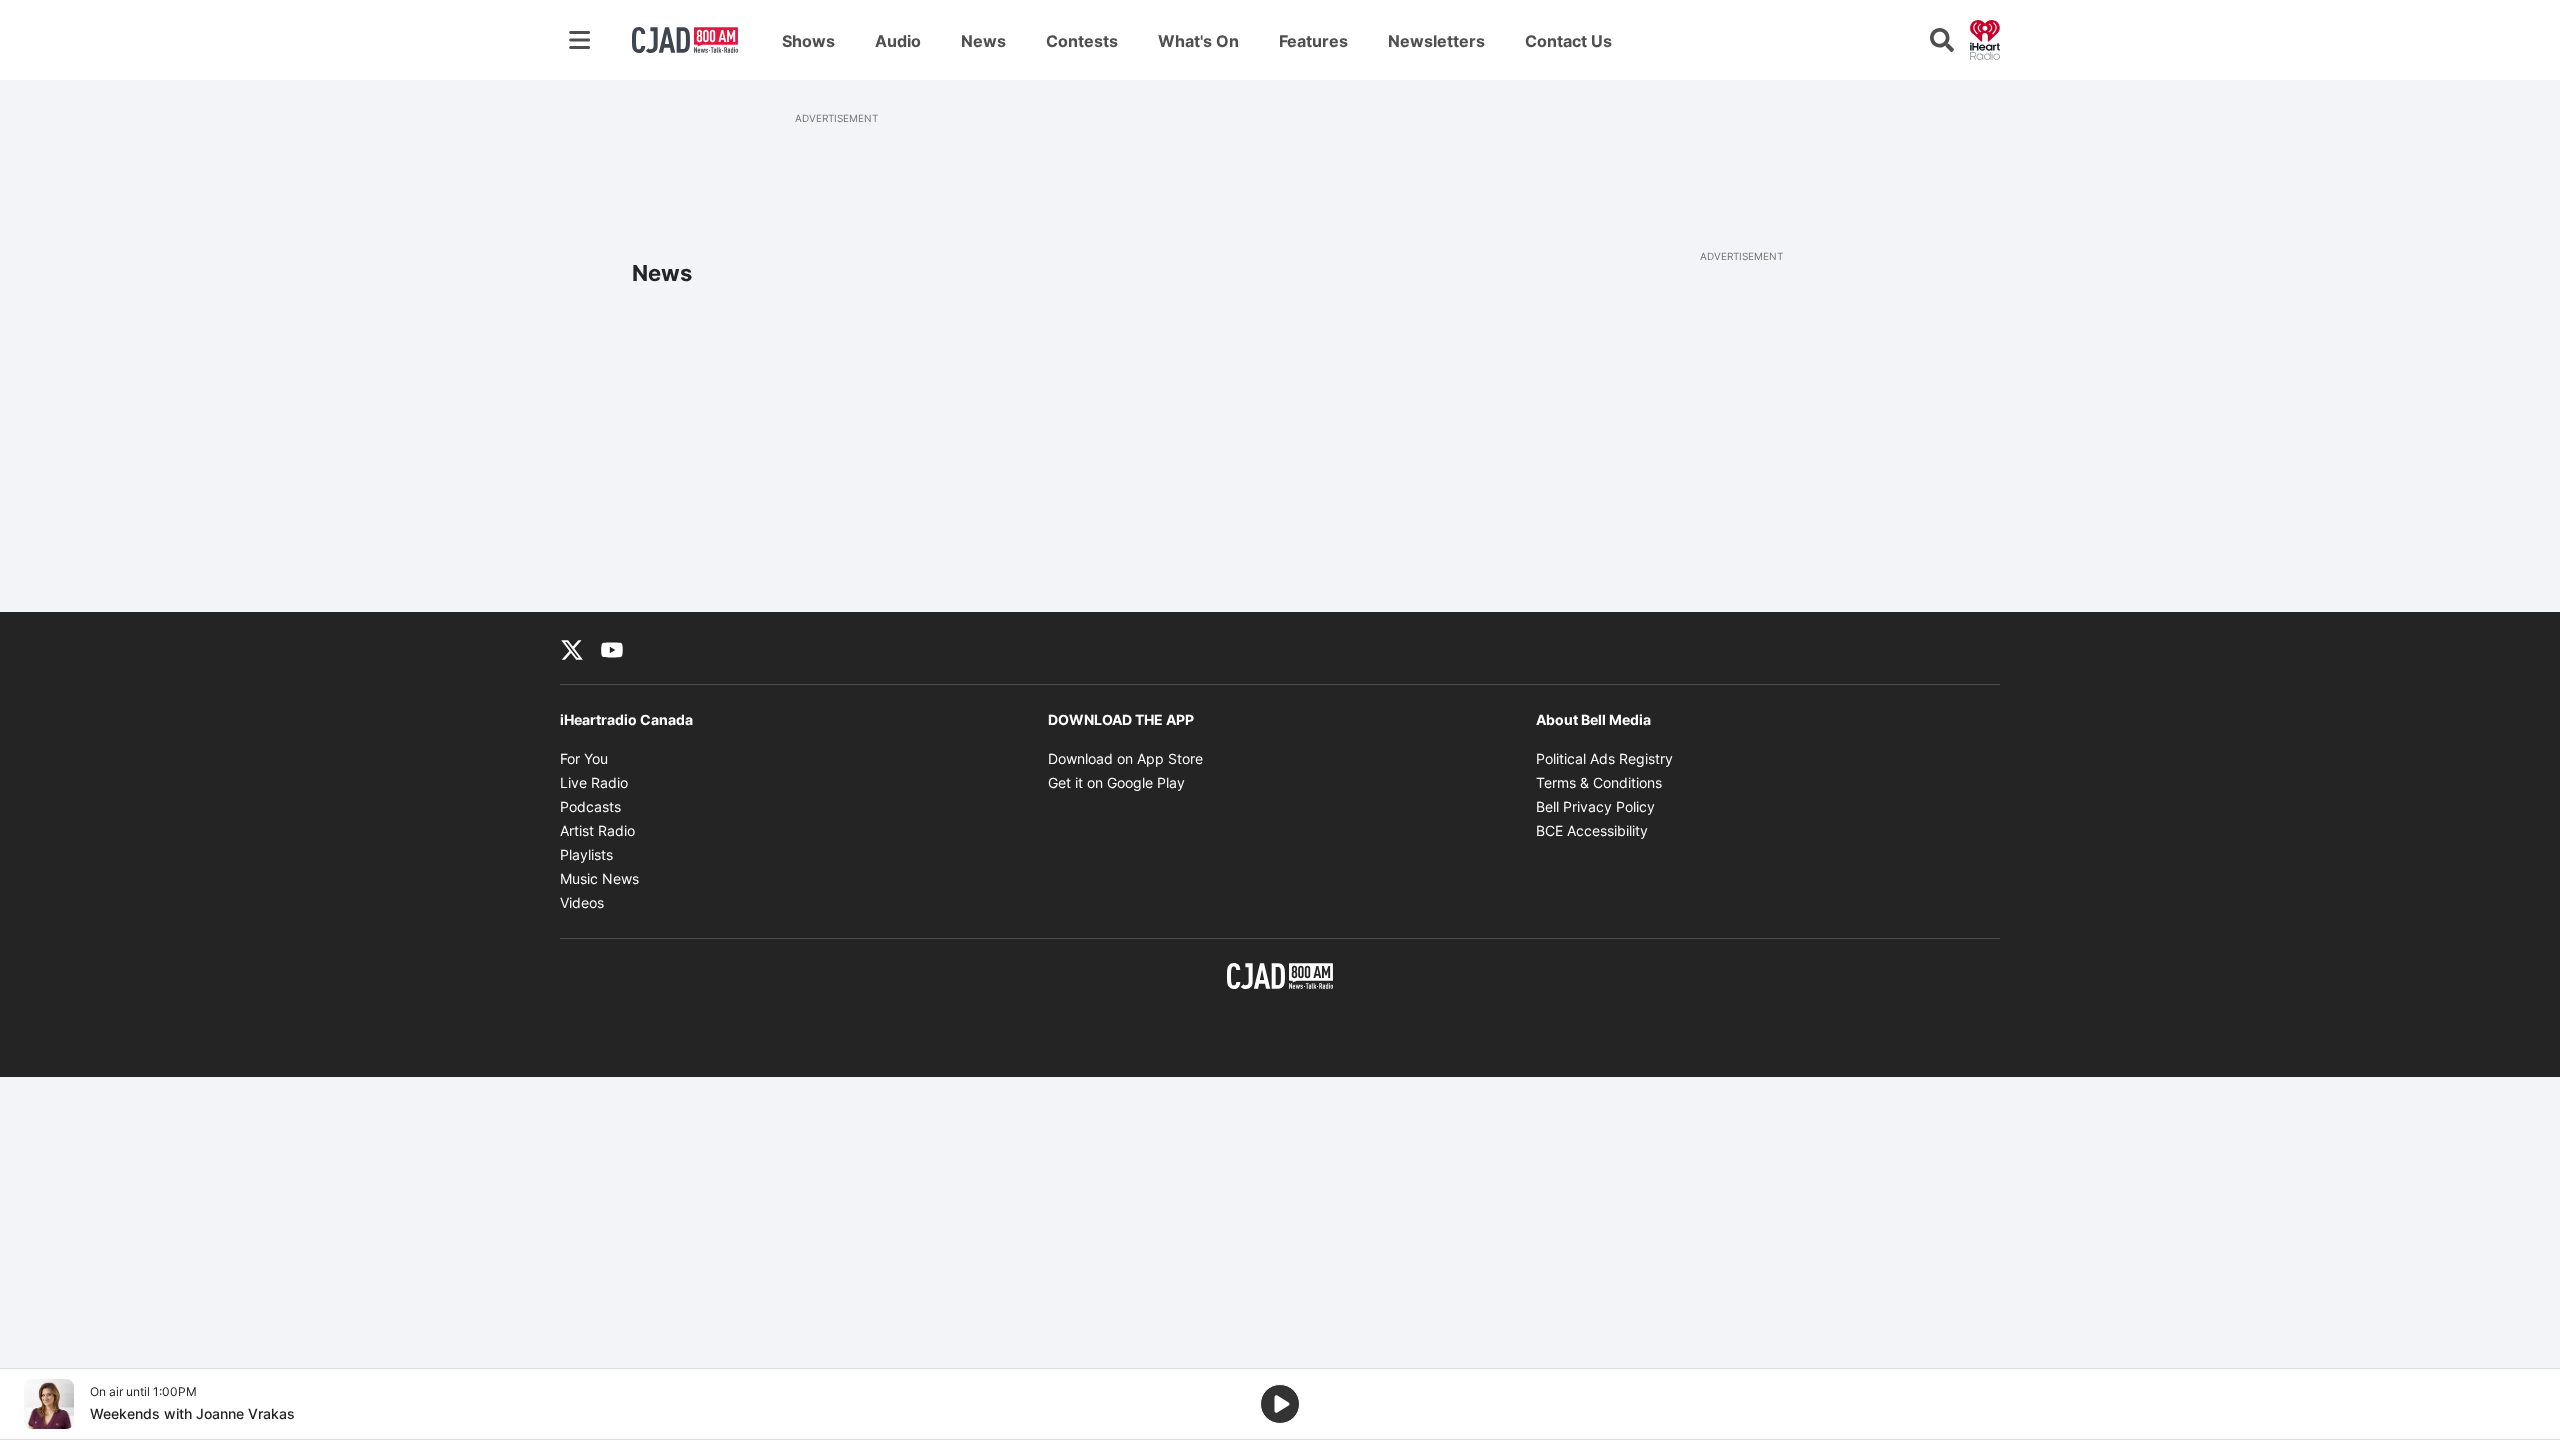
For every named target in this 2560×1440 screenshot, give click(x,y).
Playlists (586, 854)
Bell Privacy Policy (1595, 806)
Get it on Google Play (1116, 782)
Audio (898, 41)
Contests (1082, 41)
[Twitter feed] (572, 648)
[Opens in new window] (49, 1404)
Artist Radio (597, 830)
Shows (808, 41)
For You (584, 758)
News (983, 41)
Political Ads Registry (1604, 758)
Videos (582, 902)
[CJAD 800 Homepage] (685, 40)
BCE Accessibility (1592, 830)
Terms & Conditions (1599, 782)
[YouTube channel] (612, 648)
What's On (1198, 41)
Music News (599, 878)
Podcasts (590, 806)
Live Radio (594, 782)
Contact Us (1568, 41)
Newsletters (1436, 41)
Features (1313, 41)
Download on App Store (1125, 758)
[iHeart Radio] (1985, 38)
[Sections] (580, 40)
